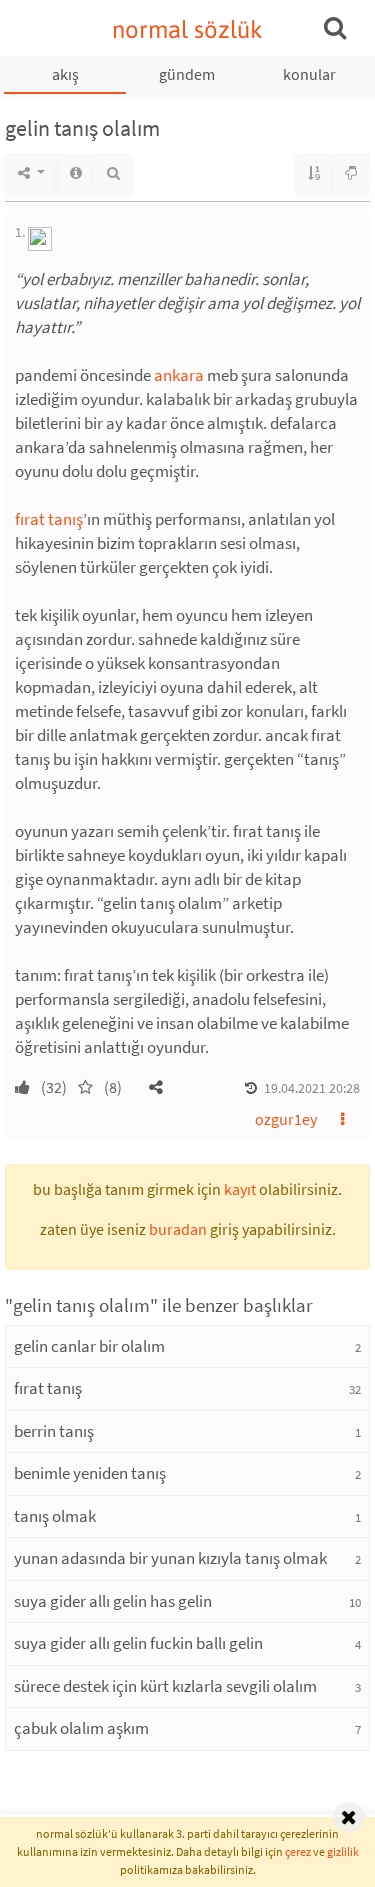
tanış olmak (55, 1516)
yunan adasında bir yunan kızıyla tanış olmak (170, 1558)
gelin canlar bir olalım (89, 1346)
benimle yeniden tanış (90, 1473)
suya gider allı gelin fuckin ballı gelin (138, 1643)
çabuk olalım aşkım (81, 1728)
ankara (179, 375)
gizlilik (343, 1851)
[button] (156, 1087)
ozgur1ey (286, 1119)
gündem (187, 74)
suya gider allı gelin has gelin (113, 1601)
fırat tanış (49, 519)
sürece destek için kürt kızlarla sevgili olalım (165, 1686)
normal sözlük (187, 29)
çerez (298, 1851)
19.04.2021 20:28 (312, 1088)
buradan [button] (178, 1229)
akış (65, 74)
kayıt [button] (240, 1189)
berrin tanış (54, 1431)
